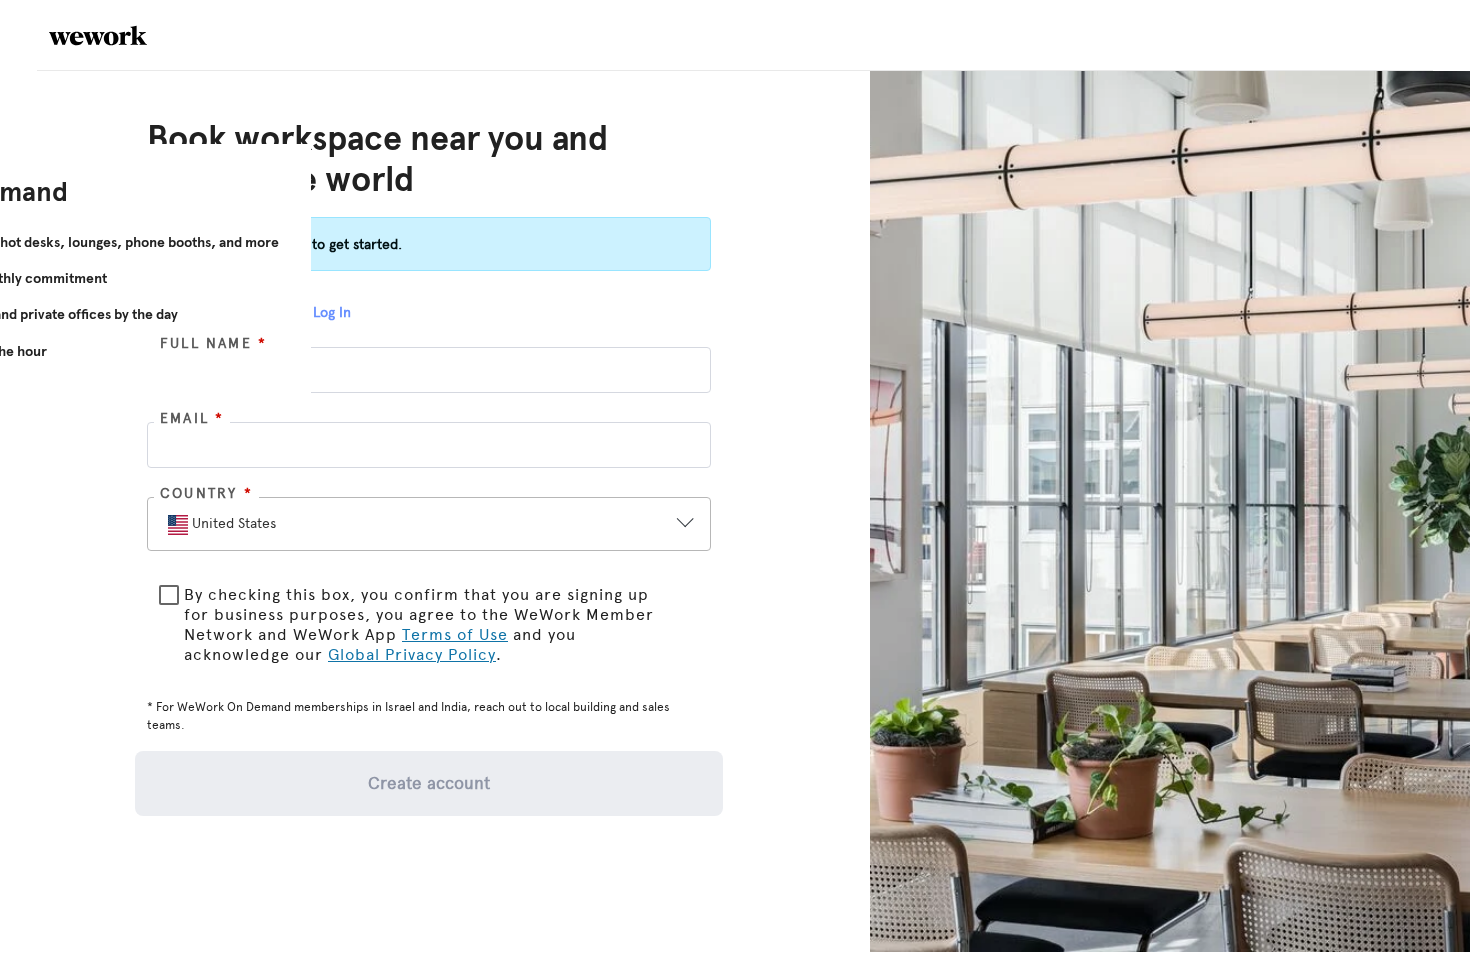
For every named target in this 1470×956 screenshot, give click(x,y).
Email (192, 418)
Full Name (213, 343)
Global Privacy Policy (412, 654)
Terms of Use (455, 634)
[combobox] (412, 525)
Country (206, 493)
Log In (332, 312)
